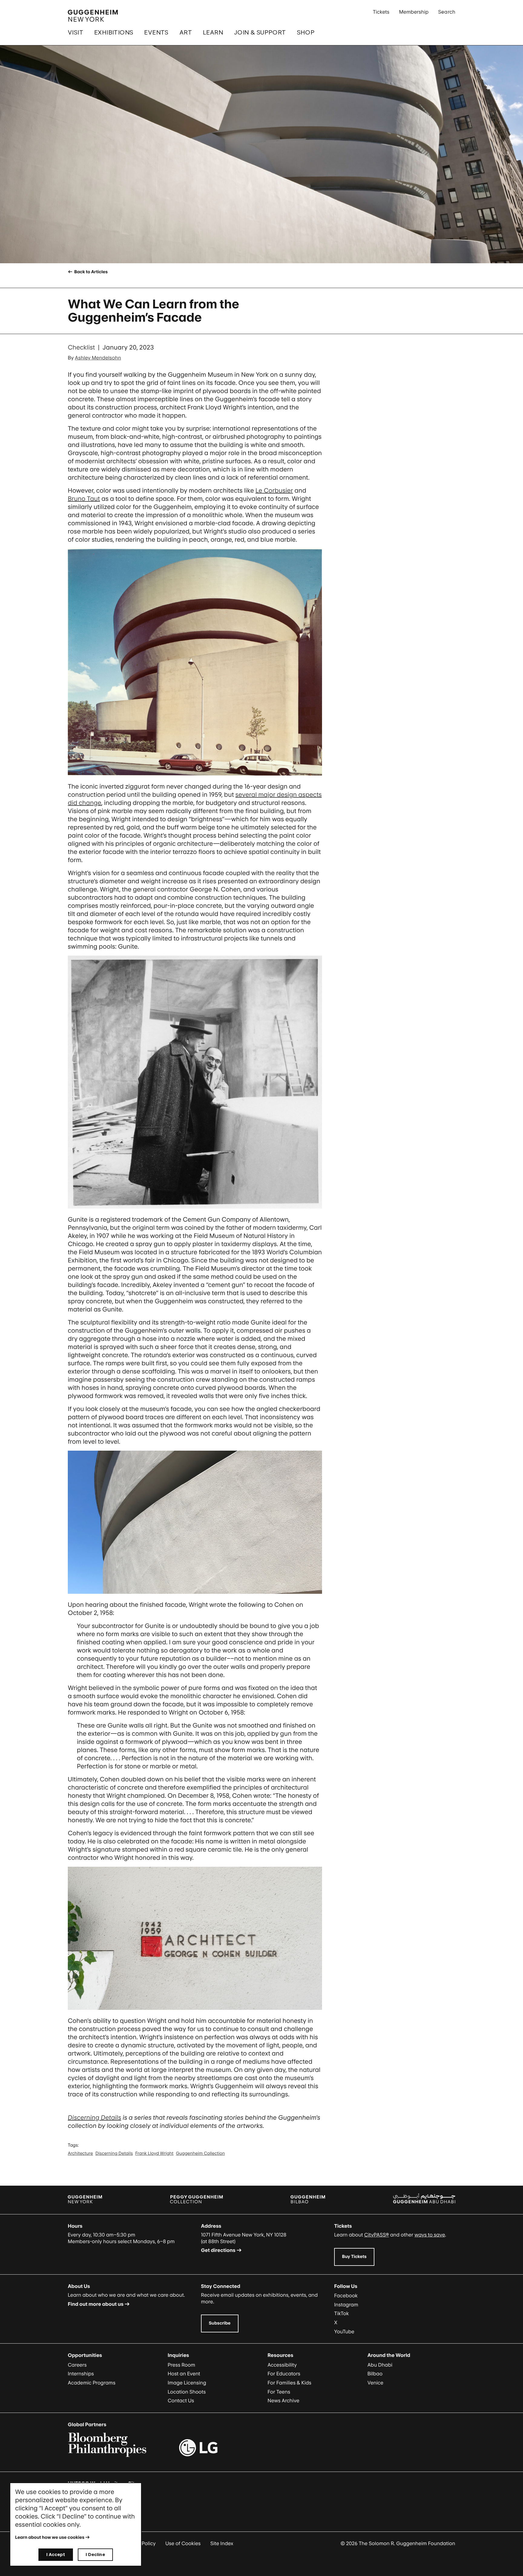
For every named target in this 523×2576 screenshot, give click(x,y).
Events (156, 32)
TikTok (342, 2313)
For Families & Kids (289, 2383)
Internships (81, 2374)
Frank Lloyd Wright (154, 2153)
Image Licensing (187, 2383)
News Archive (283, 2400)
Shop (306, 32)
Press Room (181, 2365)
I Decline (95, 2554)
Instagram (346, 2305)
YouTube (344, 2332)
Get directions (218, 2250)
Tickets (381, 12)
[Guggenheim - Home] (93, 16)
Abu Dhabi (380, 2365)
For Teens (279, 2392)
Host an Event (184, 2374)
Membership (414, 12)
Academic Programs (92, 2383)
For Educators (284, 2374)
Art (186, 32)
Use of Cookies (183, 2543)
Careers (77, 2365)
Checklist (81, 347)
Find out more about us (96, 2304)
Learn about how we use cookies (50, 2537)
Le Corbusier (274, 491)
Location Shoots (187, 2392)
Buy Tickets (354, 2257)
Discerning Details (94, 2118)
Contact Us (181, 2400)
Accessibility (282, 2365)
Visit (76, 32)
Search (447, 12)
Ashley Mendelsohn (98, 358)
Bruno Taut (84, 499)
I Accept (56, 2554)
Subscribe (220, 2323)
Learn (213, 32)
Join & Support (260, 32)
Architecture (80, 2153)
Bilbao (375, 2374)
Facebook (346, 2295)
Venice (375, 2383)
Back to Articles (90, 272)
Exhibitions (114, 32)
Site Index (222, 2543)
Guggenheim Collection (200, 2153)
